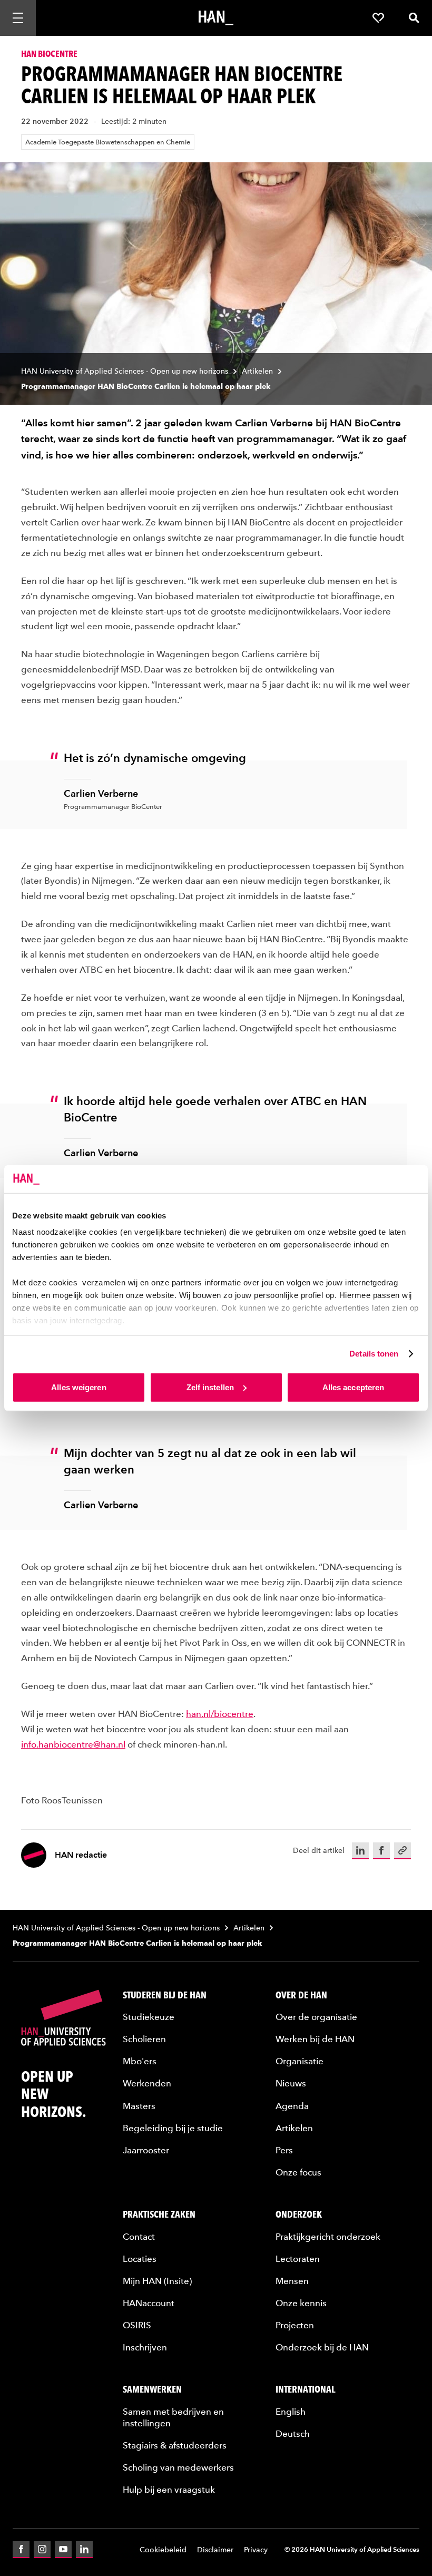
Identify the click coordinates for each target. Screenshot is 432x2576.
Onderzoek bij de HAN (322, 2347)
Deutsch (293, 2434)
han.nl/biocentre (220, 1714)
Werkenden (147, 2083)
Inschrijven (145, 2347)
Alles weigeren (78, 1387)
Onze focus (298, 2172)
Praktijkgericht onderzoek (328, 2237)
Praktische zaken (159, 2214)
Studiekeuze (149, 2017)
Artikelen (257, 371)
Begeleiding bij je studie (173, 2128)
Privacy (256, 2550)
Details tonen (374, 1354)
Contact (139, 2237)
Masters (139, 2106)
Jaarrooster (146, 2150)
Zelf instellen (210, 1387)
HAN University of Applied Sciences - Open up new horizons (125, 371)
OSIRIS (137, 2325)
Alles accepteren (354, 1387)
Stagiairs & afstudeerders (175, 2445)
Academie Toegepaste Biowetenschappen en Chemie (108, 142)
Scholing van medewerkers (178, 2467)
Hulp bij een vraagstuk (169, 2490)
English (291, 2412)
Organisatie (300, 2061)
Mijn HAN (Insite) (157, 2281)
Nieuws (291, 2083)
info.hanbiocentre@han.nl (73, 1744)
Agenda (292, 2106)
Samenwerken (152, 2389)
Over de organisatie (316, 2017)
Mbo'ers (140, 2061)
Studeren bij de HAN (165, 1995)
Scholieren (144, 2039)
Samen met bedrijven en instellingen (173, 2417)
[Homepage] (216, 18)
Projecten (295, 2325)
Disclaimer (215, 2550)
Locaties (140, 2259)
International (306, 2389)
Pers (284, 2150)
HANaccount (149, 2303)
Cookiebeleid (163, 2550)
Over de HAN (301, 1995)
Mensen (292, 2281)
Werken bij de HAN (315, 2039)
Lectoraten (298, 2259)
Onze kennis (301, 2303)
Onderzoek (299, 2214)
